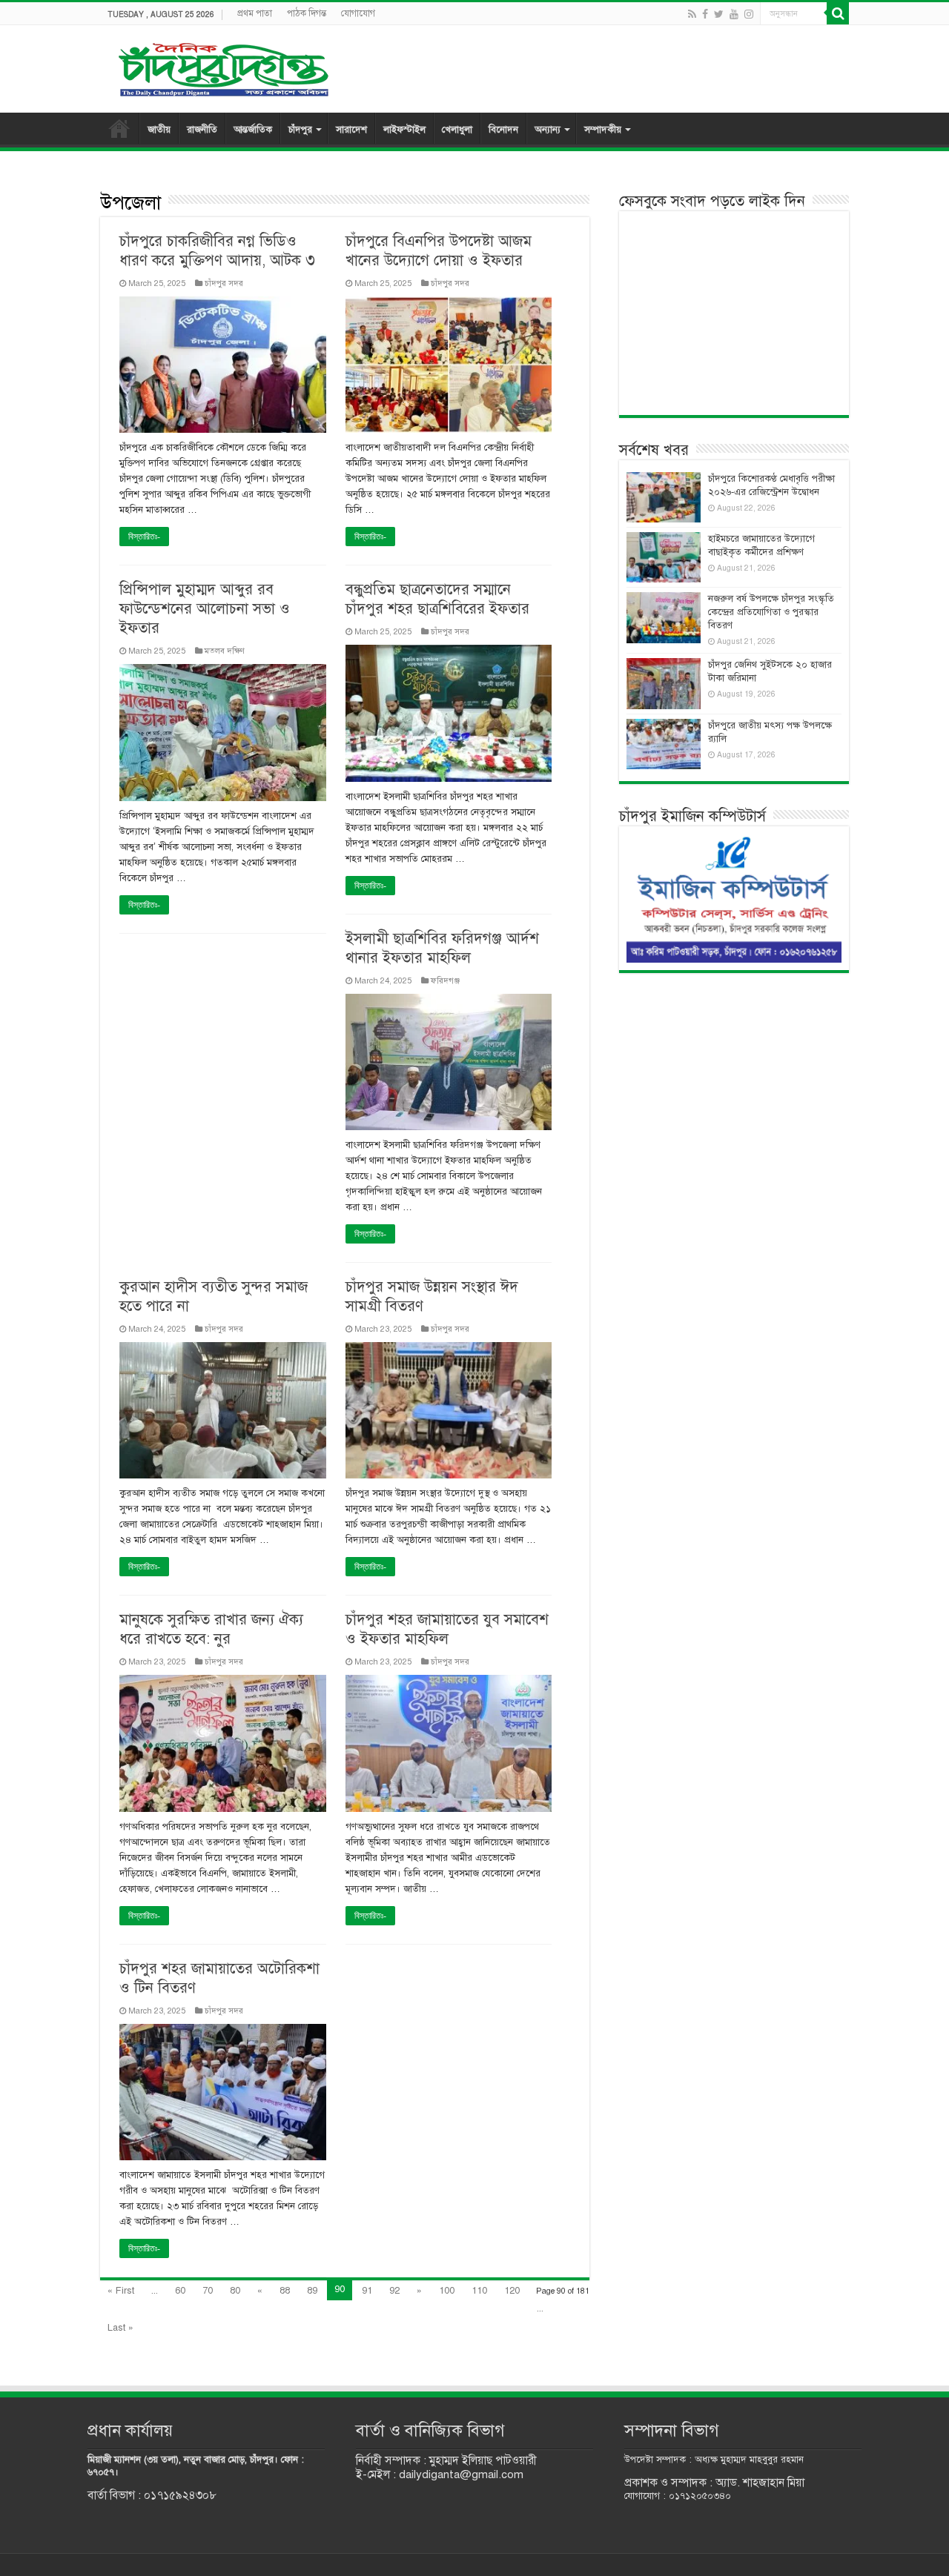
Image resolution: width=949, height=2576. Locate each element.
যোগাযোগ (358, 13)
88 (285, 2291)
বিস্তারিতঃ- (144, 537)
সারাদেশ (351, 130)
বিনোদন (503, 130)
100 (447, 2291)
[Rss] (692, 14)
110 (479, 2291)
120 (512, 2291)
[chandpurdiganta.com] (222, 66)
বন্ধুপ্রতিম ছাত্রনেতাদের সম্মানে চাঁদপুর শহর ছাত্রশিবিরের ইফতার (437, 599)
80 (235, 2291)
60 (180, 2291)
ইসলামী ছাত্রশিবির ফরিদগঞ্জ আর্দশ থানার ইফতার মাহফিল (442, 948)
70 (208, 2291)
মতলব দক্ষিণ (225, 651)
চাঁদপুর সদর (224, 283)
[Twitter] (719, 14)
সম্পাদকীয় (603, 130)
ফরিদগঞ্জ (445, 980)
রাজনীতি (202, 130)
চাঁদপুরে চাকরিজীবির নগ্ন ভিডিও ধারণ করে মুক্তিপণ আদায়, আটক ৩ (217, 251)
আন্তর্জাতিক (253, 130)
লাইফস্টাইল (404, 130)
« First (121, 2291)
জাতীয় (159, 130)
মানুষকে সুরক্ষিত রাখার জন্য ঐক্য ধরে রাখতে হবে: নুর (211, 1629)
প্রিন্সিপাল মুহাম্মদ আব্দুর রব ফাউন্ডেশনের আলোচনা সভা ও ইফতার (205, 609)
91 (367, 2291)
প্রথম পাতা (255, 13)
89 (312, 2291)
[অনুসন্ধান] (838, 13)
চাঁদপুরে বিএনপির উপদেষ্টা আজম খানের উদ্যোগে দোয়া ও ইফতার (439, 251)
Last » (120, 2328)
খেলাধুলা (457, 130)
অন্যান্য (548, 130)
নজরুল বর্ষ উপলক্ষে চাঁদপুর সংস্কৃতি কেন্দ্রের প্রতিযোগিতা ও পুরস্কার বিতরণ (771, 612)
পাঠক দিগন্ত (307, 13)
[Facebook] (705, 14)
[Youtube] (734, 14)
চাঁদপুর (300, 130)
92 (394, 2291)
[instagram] (749, 14)
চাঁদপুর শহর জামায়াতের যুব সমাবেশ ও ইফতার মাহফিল (447, 1629)
